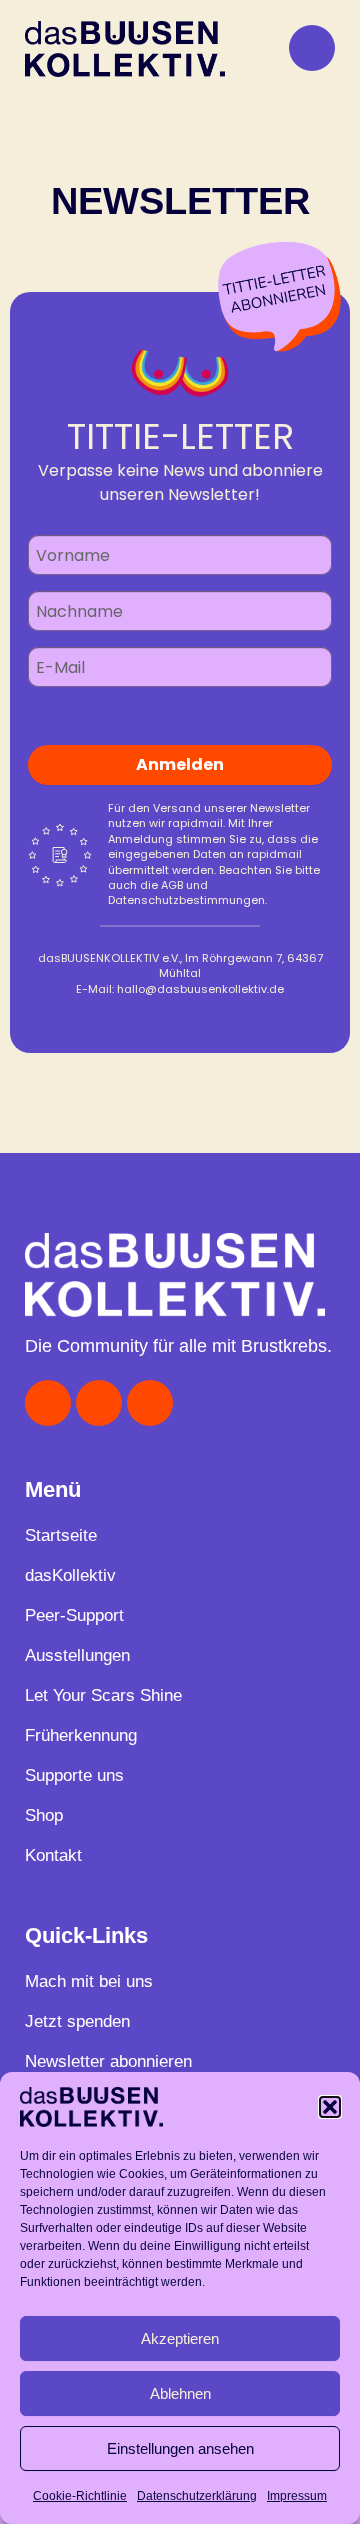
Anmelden (180, 764)
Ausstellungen (77, 1655)
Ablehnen (180, 2393)
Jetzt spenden (77, 2021)
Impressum (297, 2496)
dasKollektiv (70, 1575)
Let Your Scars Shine (103, 1695)
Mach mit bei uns (89, 1981)
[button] (330, 2107)
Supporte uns (74, 1775)
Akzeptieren (180, 2338)
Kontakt (53, 1855)
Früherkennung (81, 1735)
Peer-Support (74, 1615)
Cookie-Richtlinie (80, 2496)
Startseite (61, 1535)
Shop (44, 1815)
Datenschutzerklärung (197, 2496)
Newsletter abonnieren (108, 2061)
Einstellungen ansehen (180, 2448)
